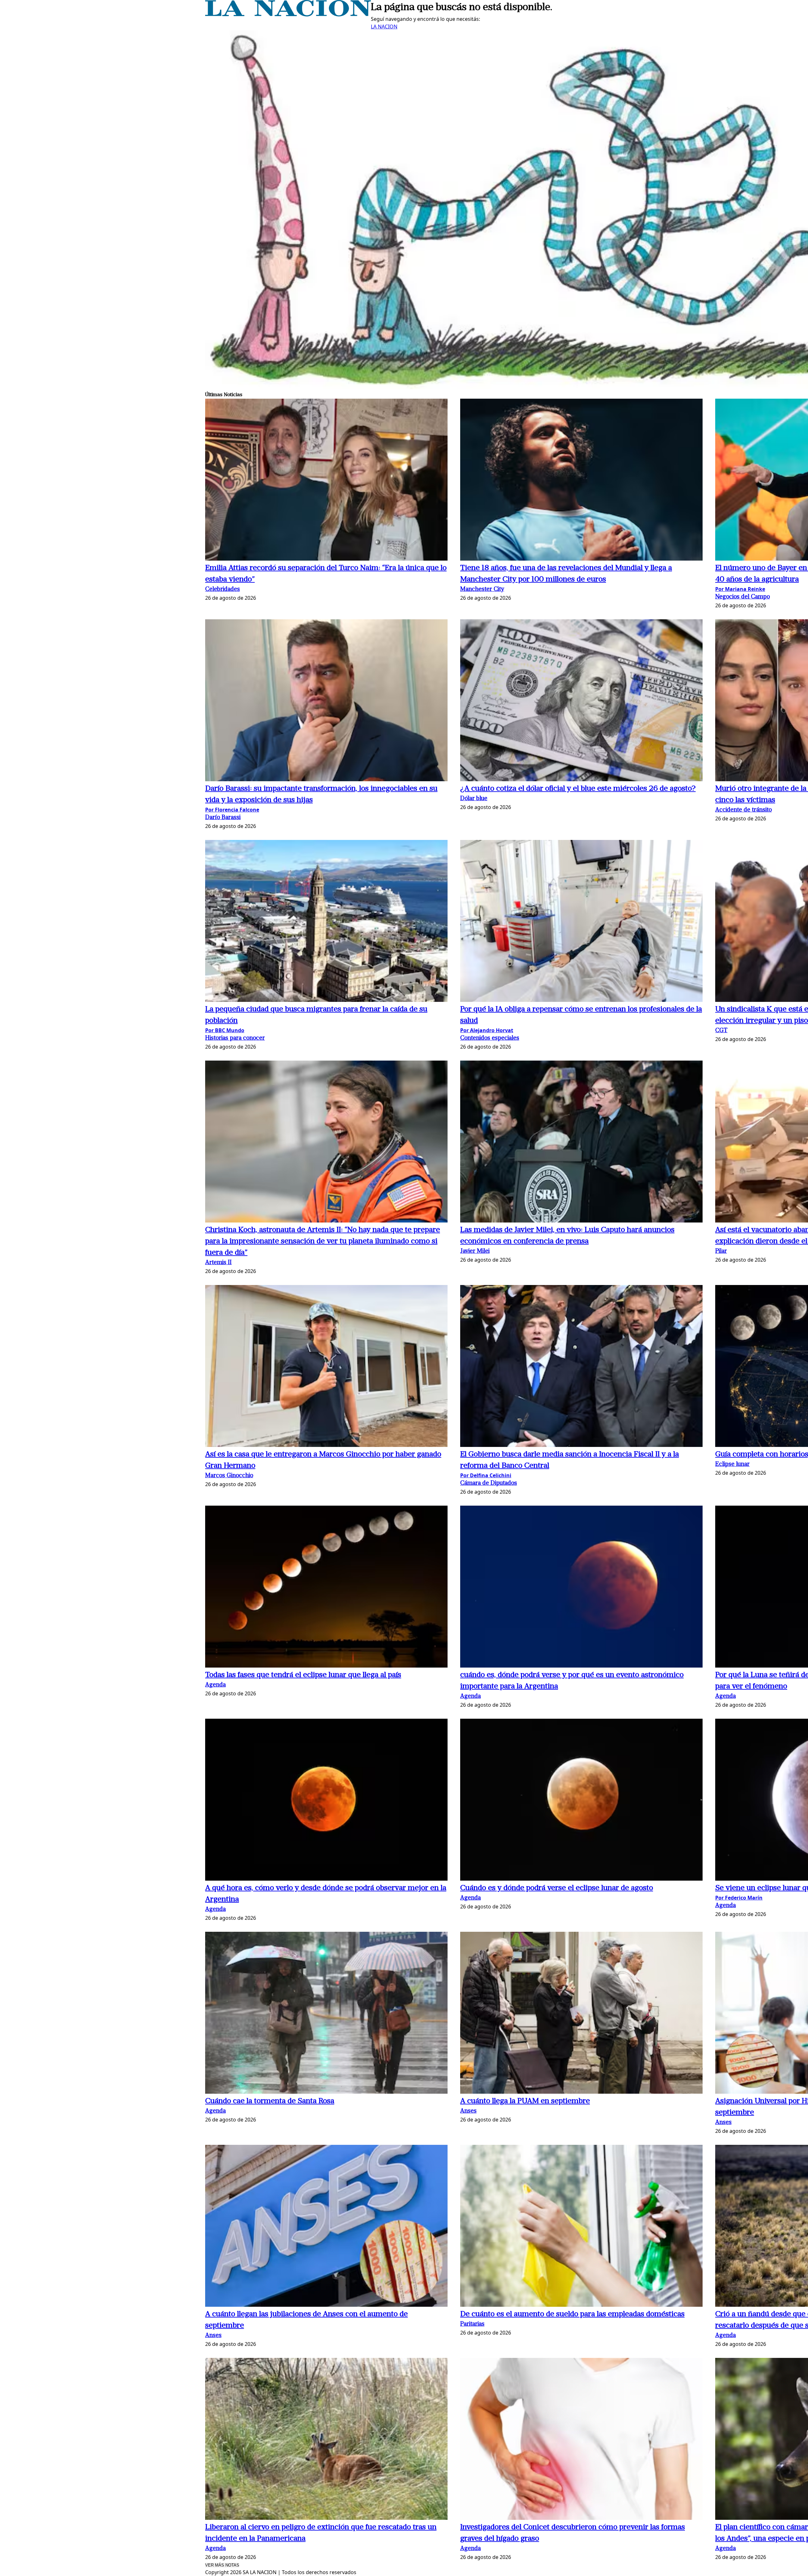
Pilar (721, 1251)
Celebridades (223, 589)
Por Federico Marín (739, 1898)
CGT (721, 1031)
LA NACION (384, 27)
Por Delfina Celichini (486, 1475)
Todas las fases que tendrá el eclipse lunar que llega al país (303, 1675)
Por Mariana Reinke (740, 589)
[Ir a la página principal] (288, 15)
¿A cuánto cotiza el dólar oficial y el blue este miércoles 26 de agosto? (578, 789)
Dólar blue (474, 799)
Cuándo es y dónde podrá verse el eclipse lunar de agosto (557, 1888)
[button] (326, 481)
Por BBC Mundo (225, 1030)
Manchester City (482, 589)
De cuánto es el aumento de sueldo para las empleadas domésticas (572, 2314)
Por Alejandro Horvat (487, 1030)
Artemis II (218, 1263)
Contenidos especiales (490, 1038)
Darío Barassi (223, 818)
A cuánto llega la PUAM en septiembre (525, 2101)
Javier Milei (475, 1251)
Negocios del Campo (743, 597)
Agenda (215, 1685)
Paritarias (472, 2324)
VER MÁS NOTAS (222, 2565)
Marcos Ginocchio (229, 1476)
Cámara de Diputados (489, 1483)
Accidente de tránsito (743, 810)
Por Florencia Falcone (232, 810)
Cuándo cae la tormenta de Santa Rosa (270, 2101)
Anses (468, 2111)
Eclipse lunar (732, 1464)
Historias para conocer (235, 1038)
